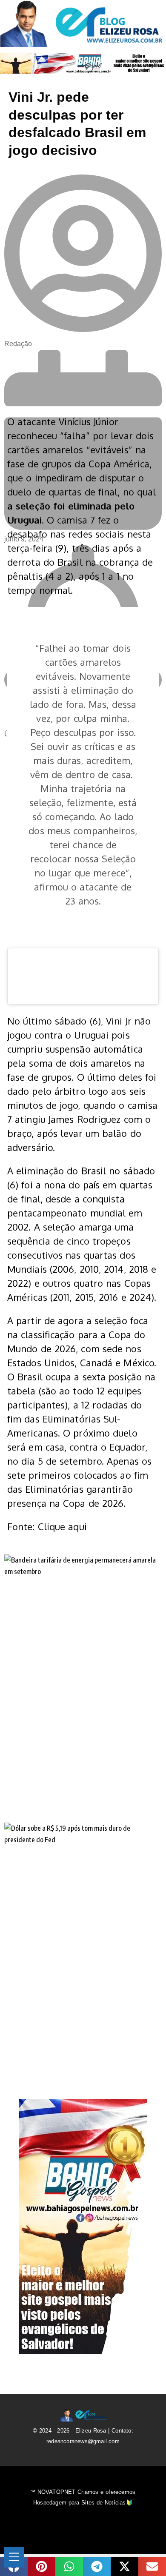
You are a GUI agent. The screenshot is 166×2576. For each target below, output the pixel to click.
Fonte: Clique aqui (47, 1526)
